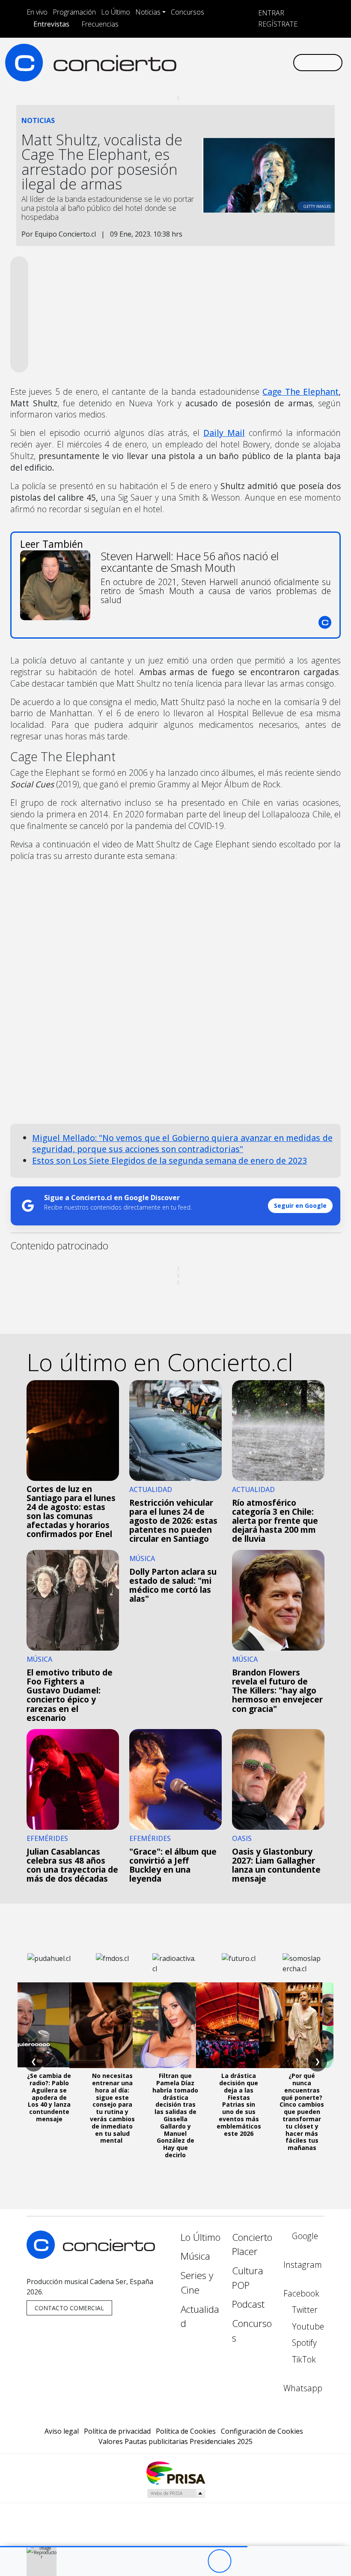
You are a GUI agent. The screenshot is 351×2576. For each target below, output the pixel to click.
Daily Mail (224, 433)
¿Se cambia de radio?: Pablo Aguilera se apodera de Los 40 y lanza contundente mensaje (49, 2097)
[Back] (172, 2561)
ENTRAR (270, 13)
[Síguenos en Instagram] (204, 62)
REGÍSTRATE (277, 24)
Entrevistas (51, 24)
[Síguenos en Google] (190, 62)
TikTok (303, 2359)
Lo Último (116, 12)
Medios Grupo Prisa (176, 2493)
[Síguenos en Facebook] (217, 62)
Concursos (187, 12)
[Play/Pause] (219, 2561)
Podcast (248, 2304)
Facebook (301, 2293)
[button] (124, 2547)
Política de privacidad (117, 2431)
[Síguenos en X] (231, 62)
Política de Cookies (186, 2431)
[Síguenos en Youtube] (245, 62)
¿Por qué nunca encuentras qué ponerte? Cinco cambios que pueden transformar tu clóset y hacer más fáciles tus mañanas (302, 2112)
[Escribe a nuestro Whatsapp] (286, 62)
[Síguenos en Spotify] (259, 62)
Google (304, 2236)
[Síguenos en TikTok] (272, 62)
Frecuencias (100, 24)
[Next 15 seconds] (243, 2561)
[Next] (266, 2561)
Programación (74, 12)
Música (195, 2256)
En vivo (37, 12)
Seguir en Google (300, 1205)
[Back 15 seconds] (196, 2561)
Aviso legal (62, 2431)
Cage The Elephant (300, 392)
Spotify (303, 2343)
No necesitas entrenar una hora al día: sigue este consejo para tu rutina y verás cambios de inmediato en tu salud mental (112, 2108)
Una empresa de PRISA (175, 2472)
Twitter (304, 2310)
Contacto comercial (69, 2308)
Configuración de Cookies (262, 2431)
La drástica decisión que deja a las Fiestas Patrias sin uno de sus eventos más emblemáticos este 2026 (239, 2104)
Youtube (307, 2326)
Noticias (148, 12)
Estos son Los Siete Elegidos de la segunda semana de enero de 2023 (170, 1160)
